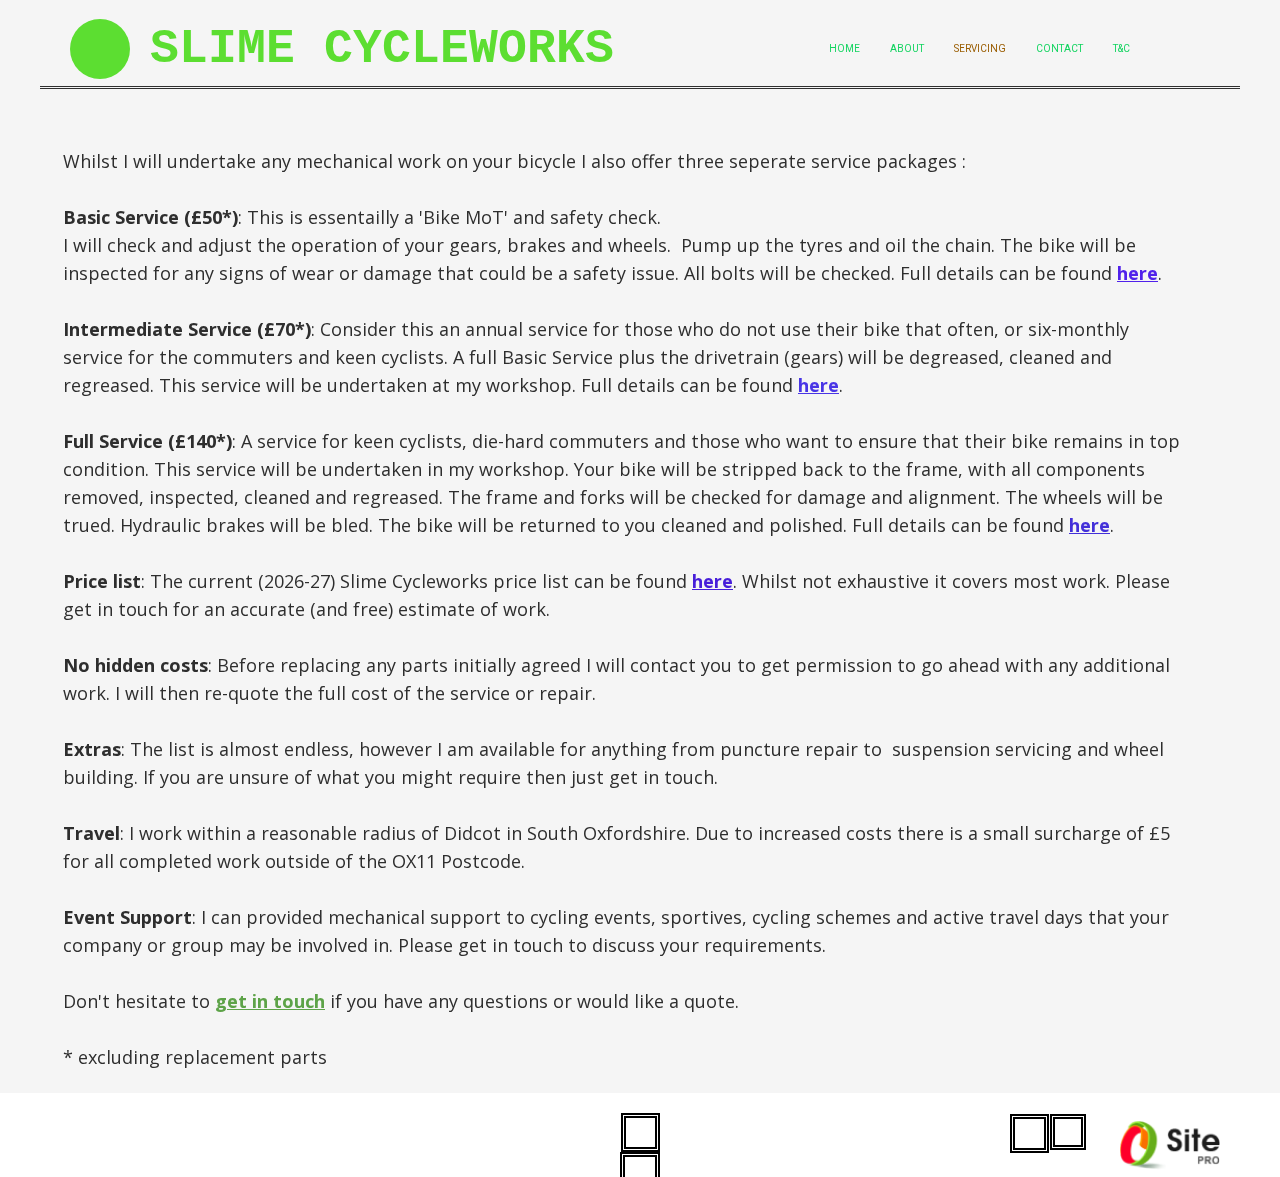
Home (844, 48)
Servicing (980, 48)
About (907, 48)
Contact (1059, 48)
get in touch (270, 1001)
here (1137, 273)
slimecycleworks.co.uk (147, 1124)
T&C (1121, 48)
